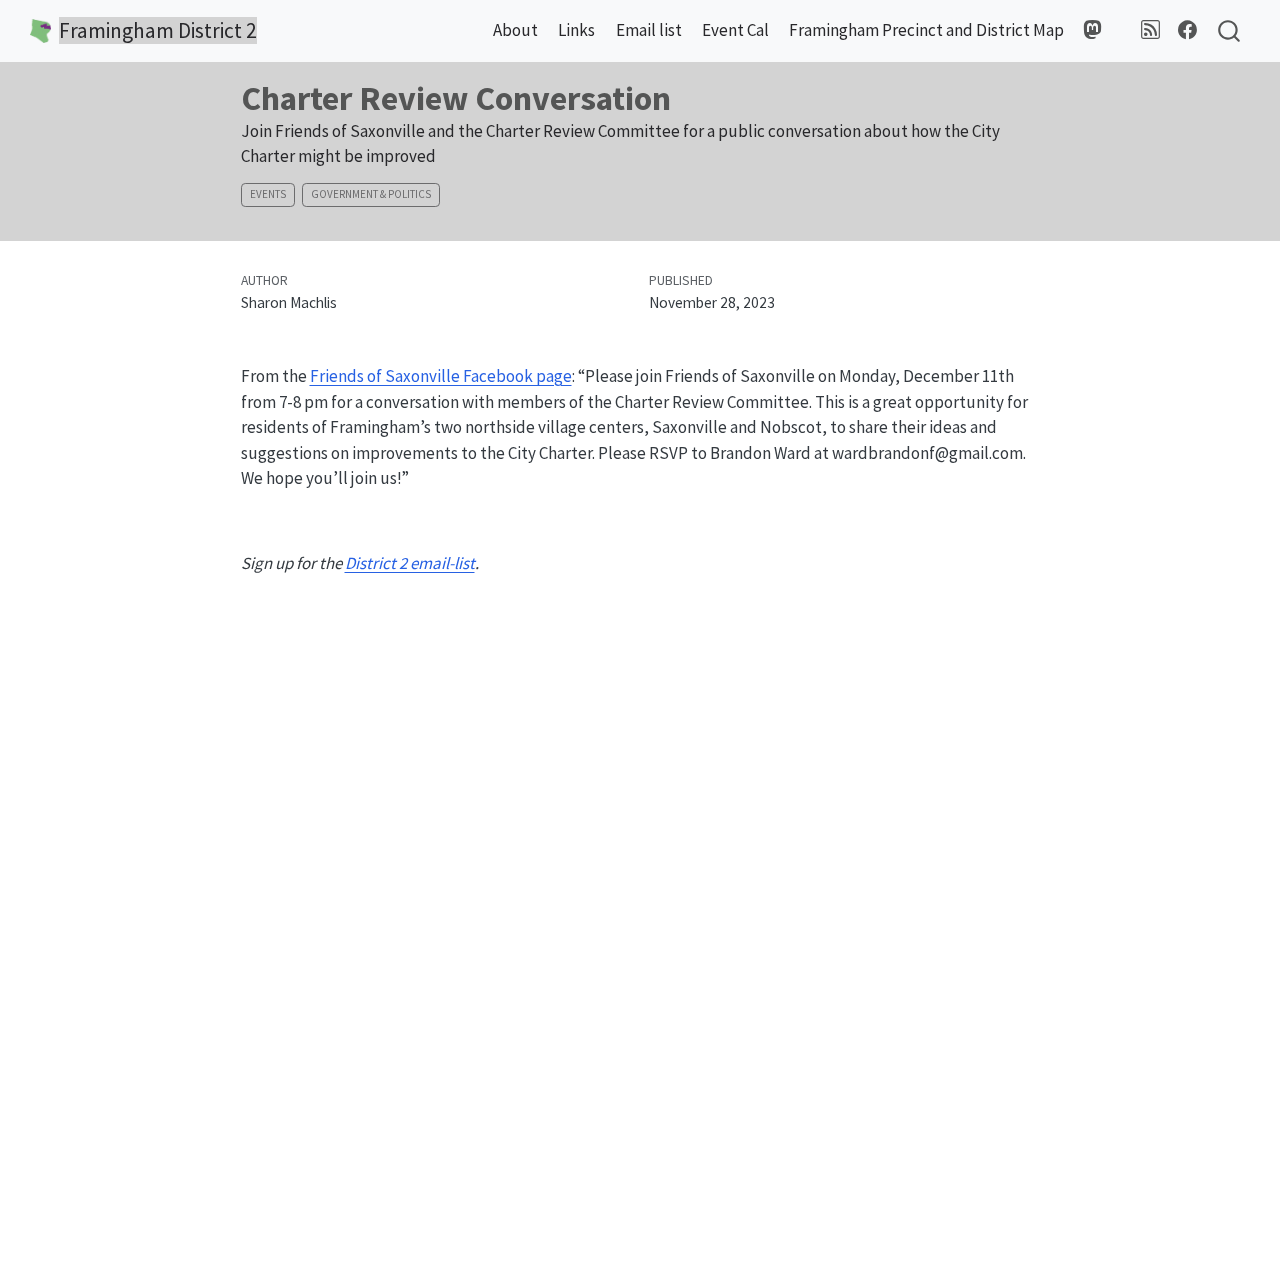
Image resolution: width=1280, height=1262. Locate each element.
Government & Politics (371, 194)
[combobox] (1230, 31)
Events (268, 194)
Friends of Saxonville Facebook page (441, 376)
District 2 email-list (410, 563)
